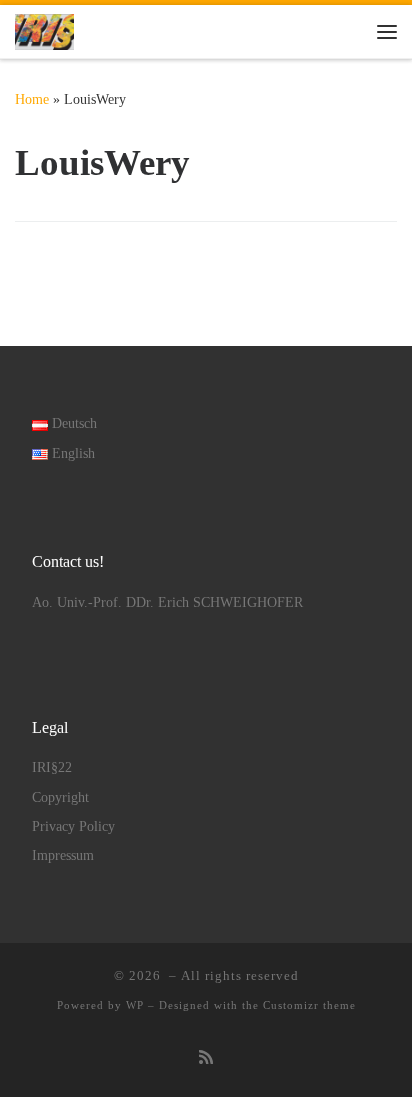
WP (135, 1005)
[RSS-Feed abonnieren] (206, 1058)
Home (32, 99)
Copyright (60, 797)
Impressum (63, 855)
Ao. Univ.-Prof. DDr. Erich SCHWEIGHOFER (167, 602)
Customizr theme (309, 1005)
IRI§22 (52, 767)
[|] (44, 29)
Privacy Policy (73, 826)
